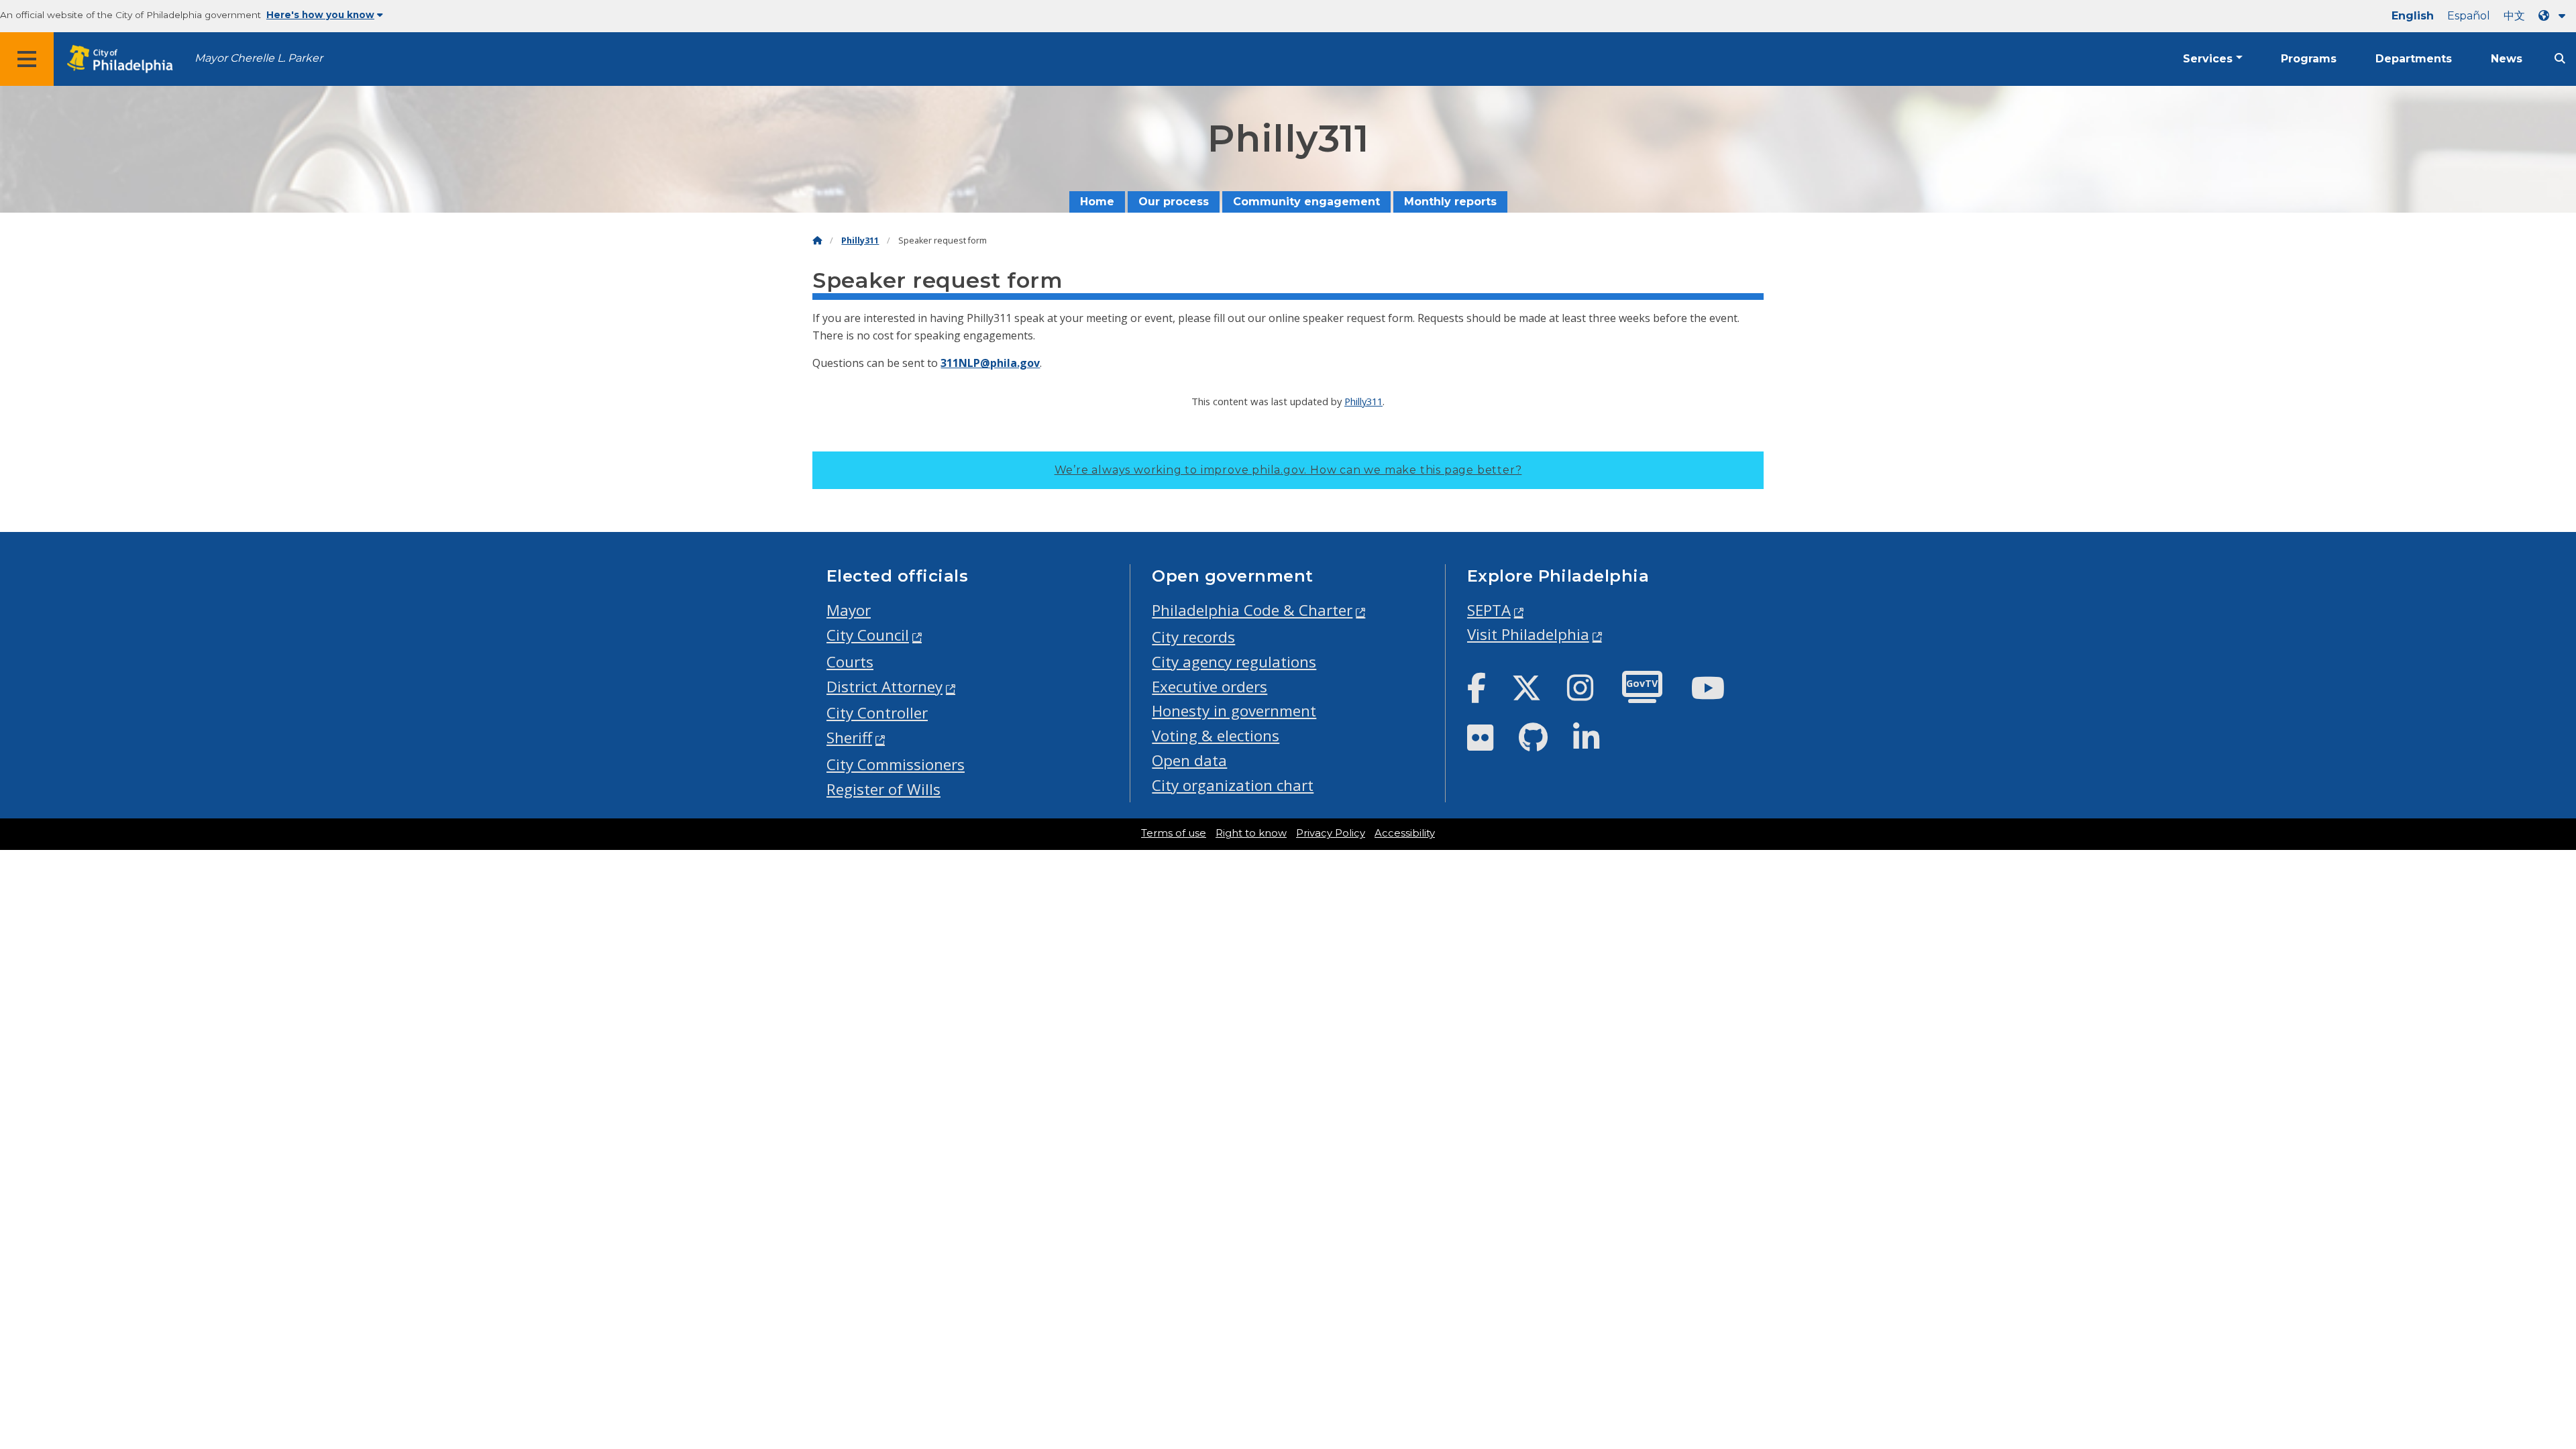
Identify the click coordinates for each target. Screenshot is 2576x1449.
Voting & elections (1216, 736)
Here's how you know (320, 15)
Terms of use (1174, 833)
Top (2513, 1368)
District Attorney (884, 687)
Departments (2414, 59)
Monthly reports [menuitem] (1450, 202)
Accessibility (1405, 833)
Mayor (849, 610)
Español (2469, 16)
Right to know (1251, 833)
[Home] (817, 240)
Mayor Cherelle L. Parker (259, 58)
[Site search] (2560, 59)
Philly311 (860, 240)
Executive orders (1210, 687)
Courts (850, 662)
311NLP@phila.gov (990, 363)
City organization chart (1233, 785)
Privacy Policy (1331, 833)
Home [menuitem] (1097, 202)
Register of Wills (883, 789)
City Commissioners (896, 764)
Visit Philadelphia (1528, 634)
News (2507, 59)
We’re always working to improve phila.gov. (1288, 470)
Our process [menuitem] (1174, 202)
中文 (2514, 16)
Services (2208, 59)
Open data (1189, 760)
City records (1193, 637)
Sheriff (849, 738)
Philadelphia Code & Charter (1252, 610)
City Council (868, 635)
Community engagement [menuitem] (1306, 202)
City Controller (877, 713)
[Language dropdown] (2555, 16)
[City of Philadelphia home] (124, 59)
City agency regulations (1234, 662)
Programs (2309, 59)
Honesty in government (1234, 711)
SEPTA (1489, 610)
